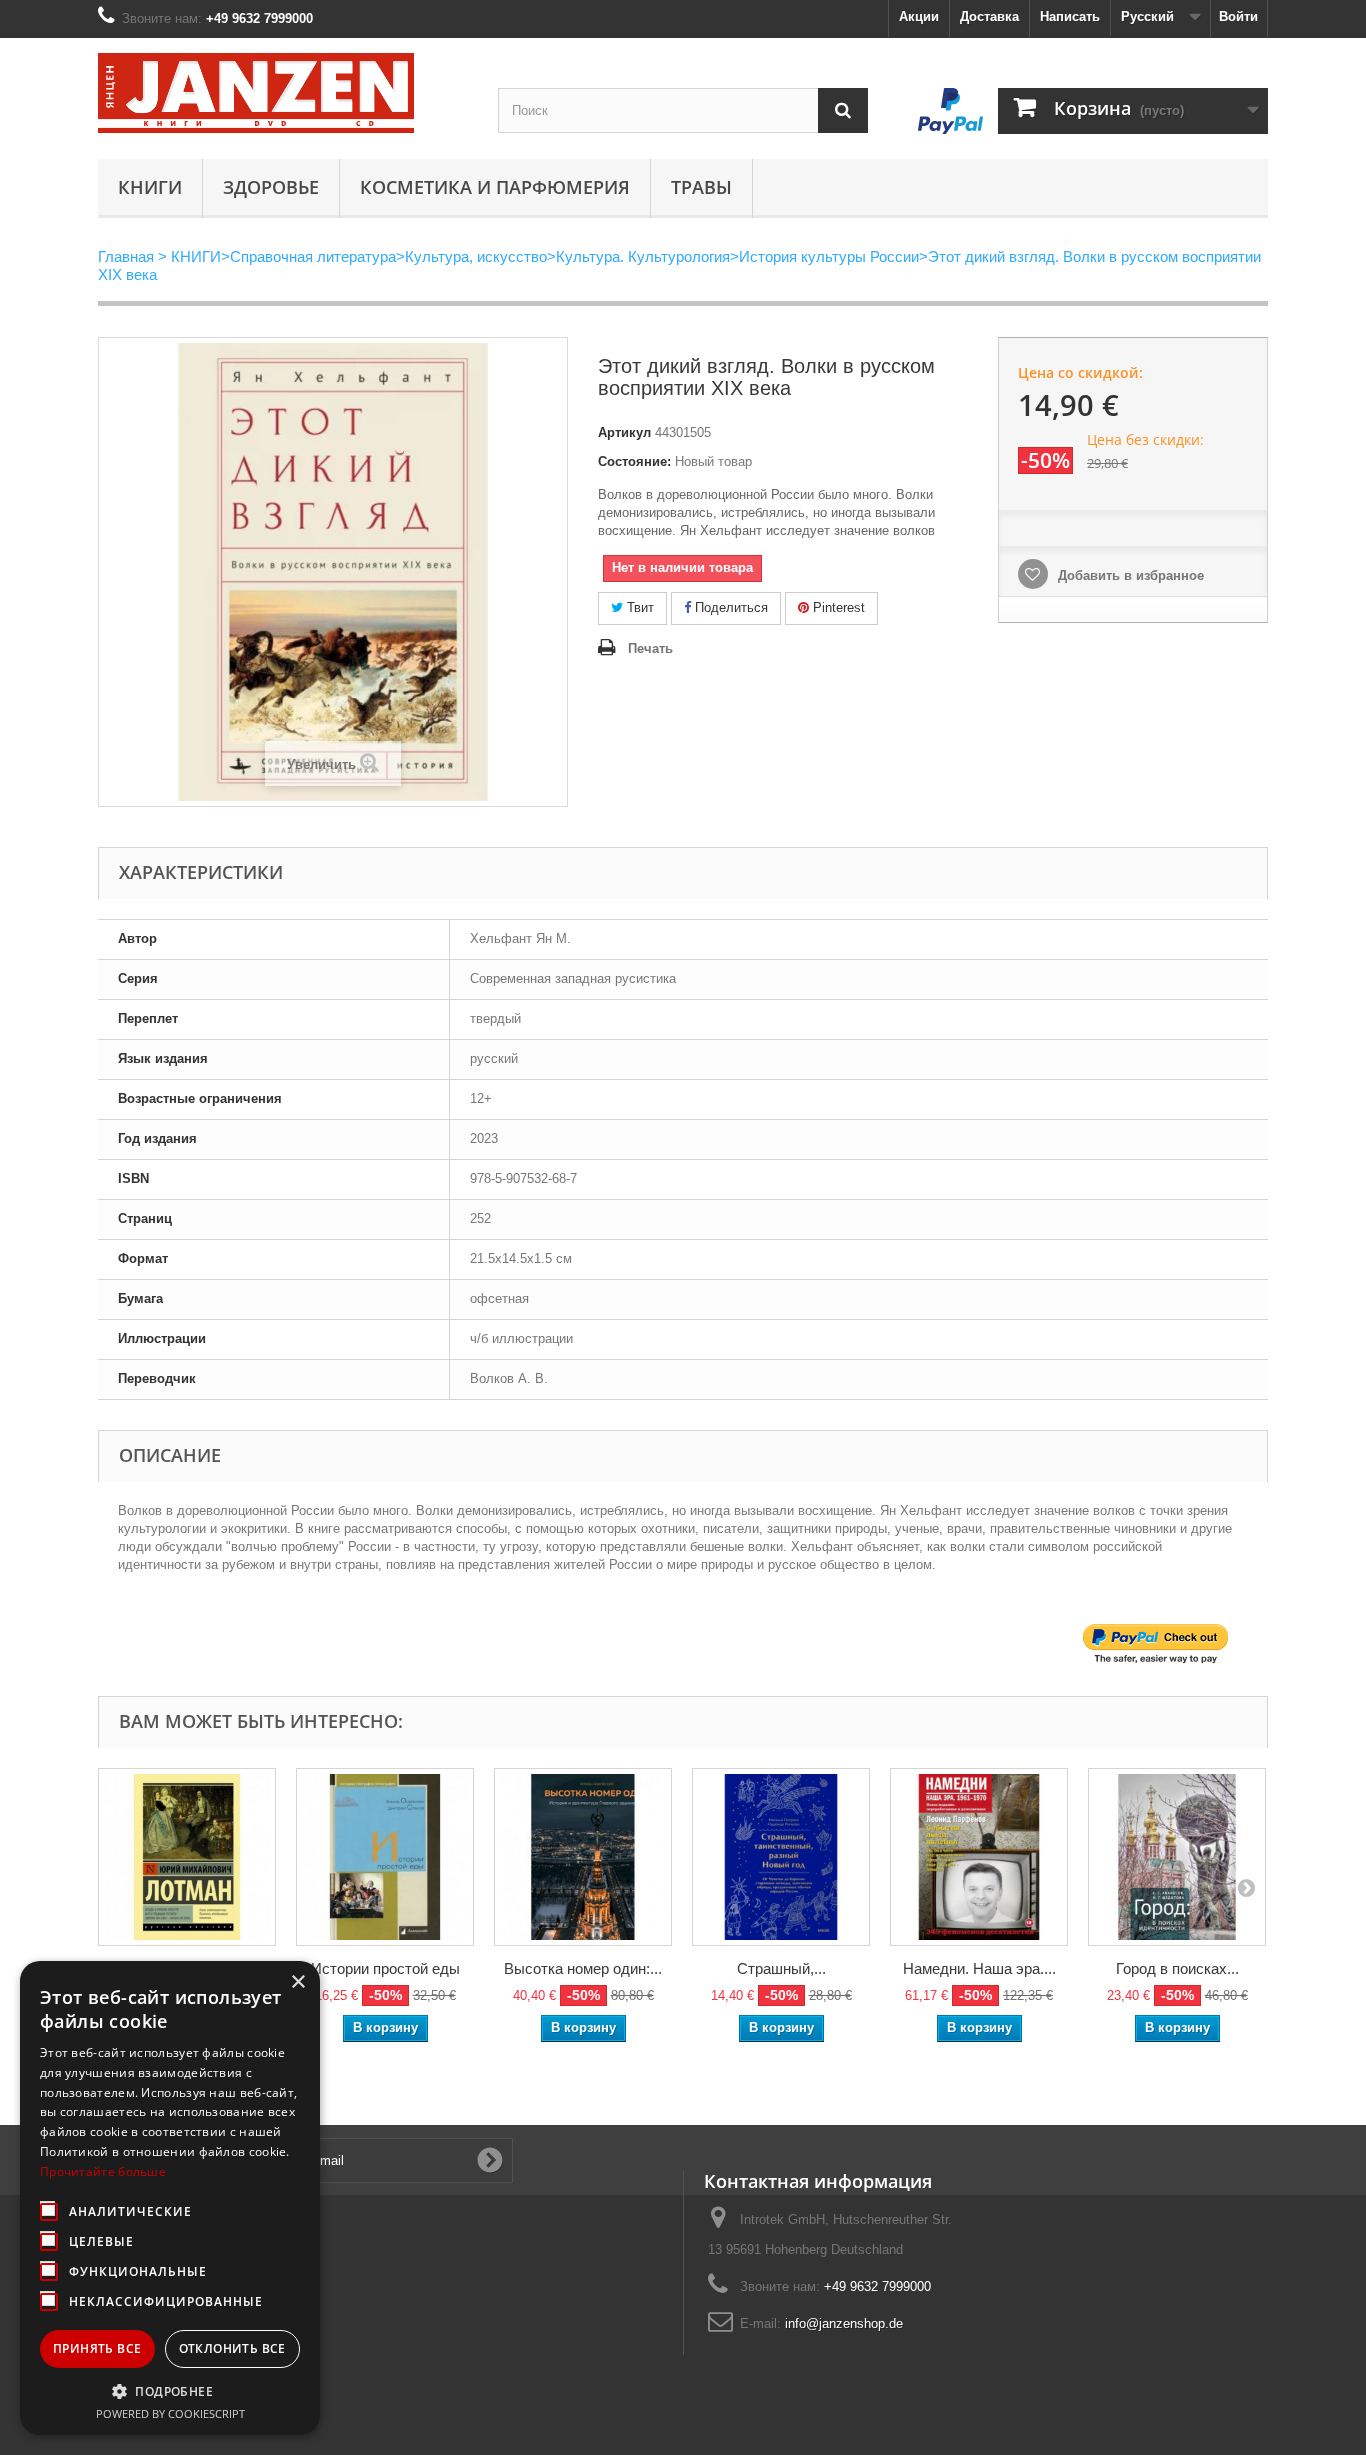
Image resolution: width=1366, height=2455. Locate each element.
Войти (1238, 16)
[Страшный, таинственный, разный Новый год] (781, 1857)
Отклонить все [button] (232, 2348)
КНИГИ (150, 187)
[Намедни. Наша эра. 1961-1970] (979, 1857)
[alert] (170, 2198)
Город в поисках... (1177, 1968)
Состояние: (634, 461)
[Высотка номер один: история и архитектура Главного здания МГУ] (583, 1857)
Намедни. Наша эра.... (979, 1968)
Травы (701, 187)
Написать (1070, 16)
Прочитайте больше (103, 2171)
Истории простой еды (385, 1968)
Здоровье (271, 187)
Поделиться (729, 607)
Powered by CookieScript (170, 2413)
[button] (170, 2391)
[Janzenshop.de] (283, 93)
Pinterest (837, 607)
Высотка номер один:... (583, 1968)
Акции (919, 16)
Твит (638, 607)
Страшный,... (781, 1968)
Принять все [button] (97, 2348)
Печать (650, 648)
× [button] (297, 1982)
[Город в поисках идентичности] (1177, 1857)
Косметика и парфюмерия (495, 187)
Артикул (624, 432)
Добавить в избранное (1129, 575)
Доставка (989, 16)
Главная (126, 256)
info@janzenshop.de (844, 2323)
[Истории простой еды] (385, 1857)
